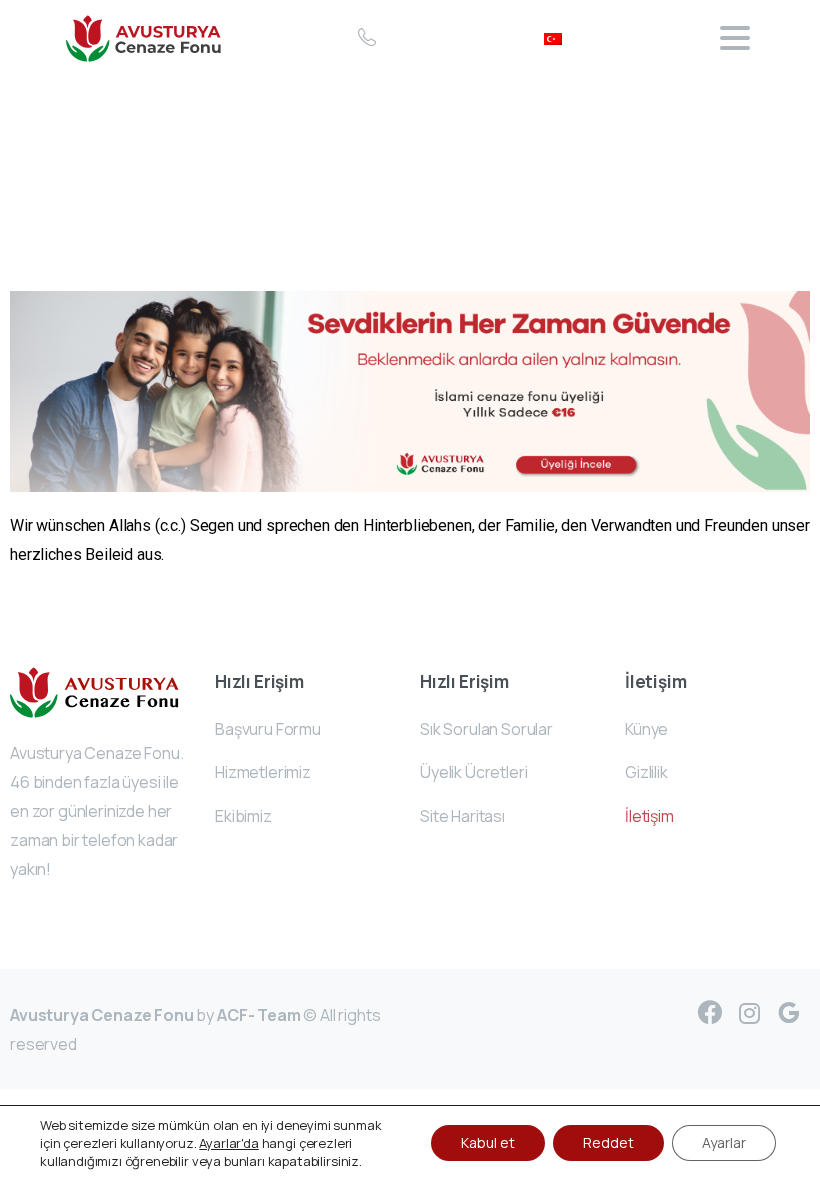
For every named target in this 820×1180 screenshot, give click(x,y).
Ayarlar (724, 1142)
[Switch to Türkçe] (553, 37)
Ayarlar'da (228, 1143)
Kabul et (488, 1142)
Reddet (608, 1142)
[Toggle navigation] (735, 38)
